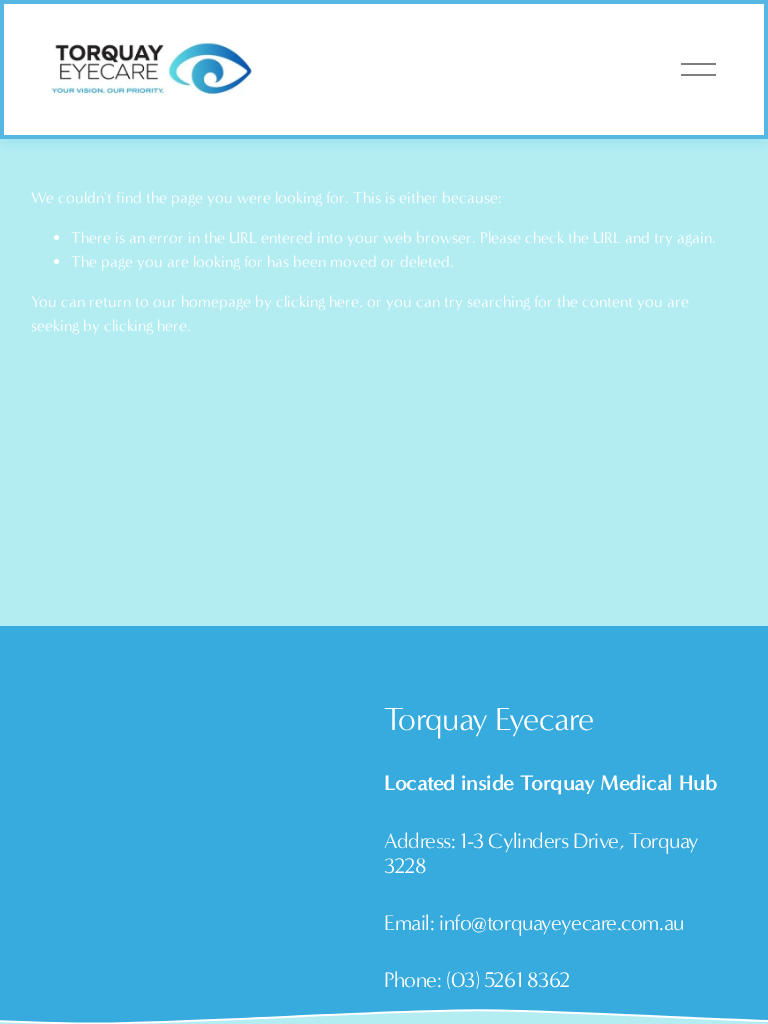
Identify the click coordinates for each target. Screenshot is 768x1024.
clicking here (317, 301)
